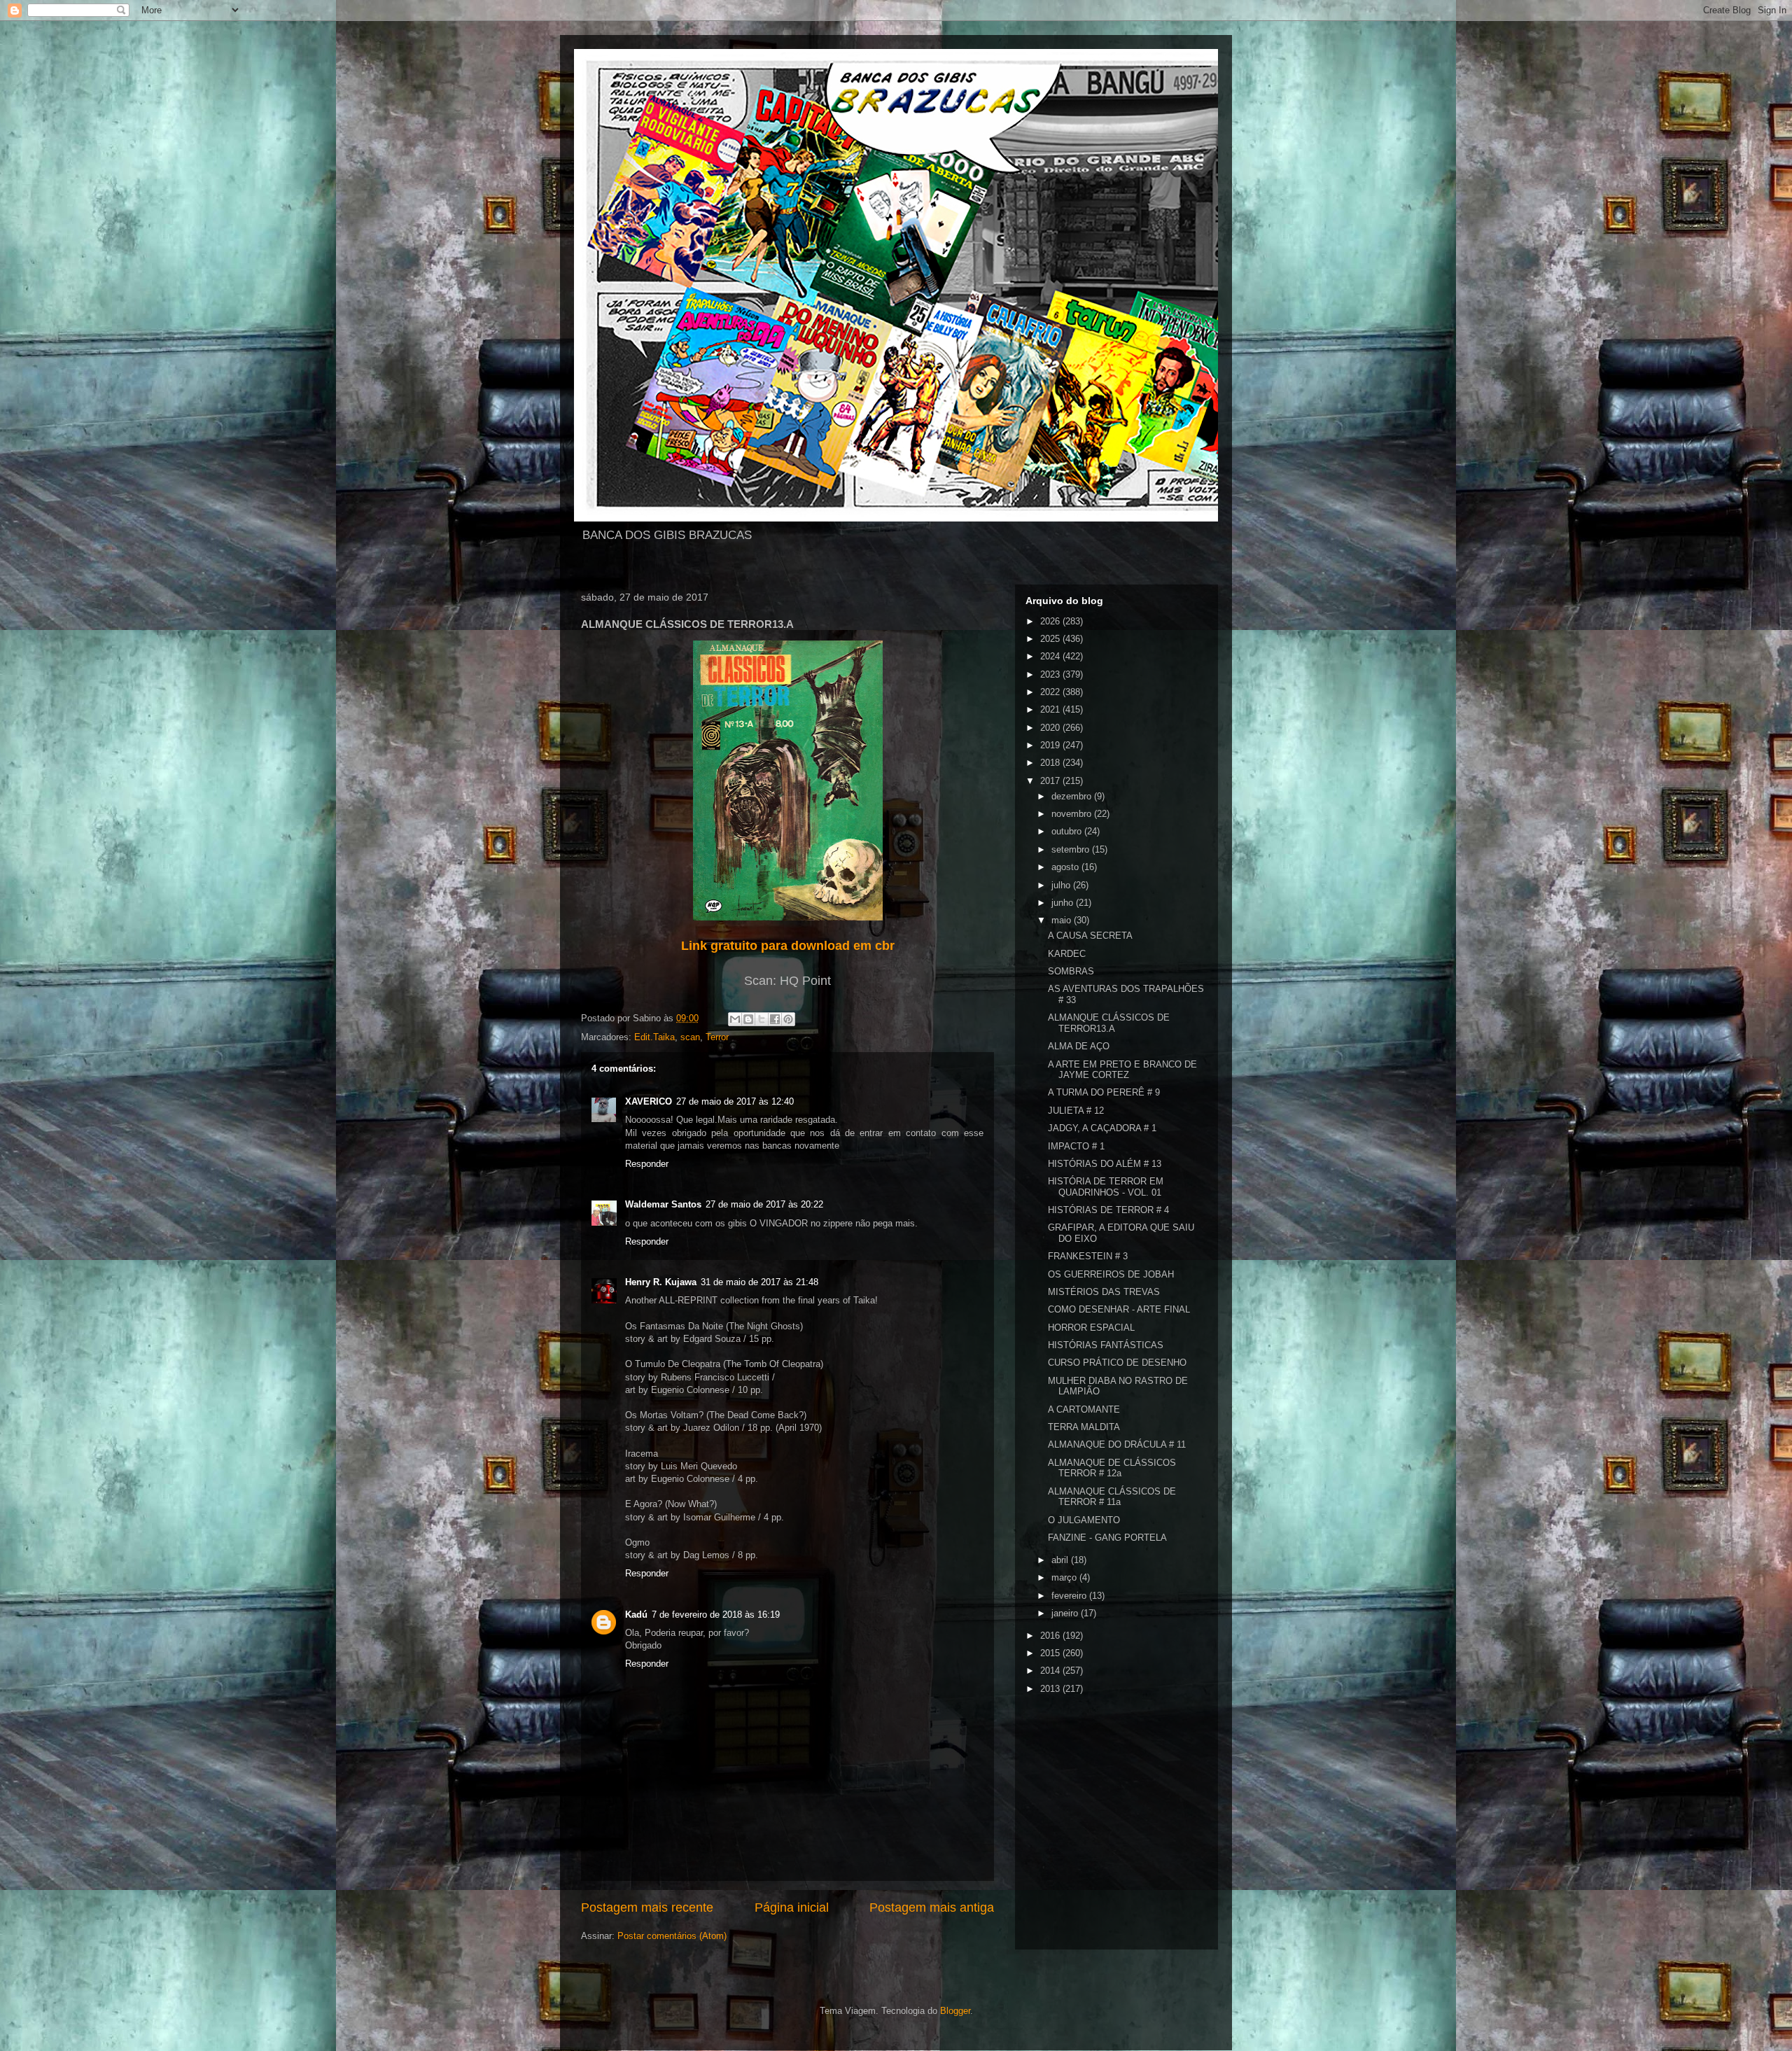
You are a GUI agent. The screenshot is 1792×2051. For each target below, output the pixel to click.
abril (1061, 1560)
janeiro (1066, 1613)
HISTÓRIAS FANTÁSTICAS (1106, 1345)
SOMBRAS (1071, 971)
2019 (1051, 745)
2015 (1051, 1653)
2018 (1051, 763)
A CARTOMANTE (1084, 1409)
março (1065, 1577)
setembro (1072, 849)
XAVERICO (649, 1101)
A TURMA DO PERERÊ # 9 (1104, 1092)
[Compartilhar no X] (762, 1019)
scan (690, 1037)
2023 (1051, 674)
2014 (1051, 1671)
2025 (1051, 639)
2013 (1051, 1689)
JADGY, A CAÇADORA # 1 (1102, 1128)
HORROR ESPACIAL (1091, 1328)
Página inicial (792, 1907)
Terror (717, 1037)
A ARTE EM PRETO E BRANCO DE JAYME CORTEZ (1122, 1070)
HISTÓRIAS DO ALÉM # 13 (1105, 1164)
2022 (1051, 692)
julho (1062, 885)
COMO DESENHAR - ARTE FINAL (1119, 1309)
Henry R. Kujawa (661, 1282)
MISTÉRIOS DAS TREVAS (1104, 1292)
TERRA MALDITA (1084, 1427)
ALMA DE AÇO (1079, 1046)
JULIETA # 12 (1076, 1111)
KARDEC (1067, 954)
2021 (1051, 709)
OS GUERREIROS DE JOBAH (1111, 1274)
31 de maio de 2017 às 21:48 (759, 1282)
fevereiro (1070, 1596)
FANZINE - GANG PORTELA (1107, 1538)
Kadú (636, 1615)
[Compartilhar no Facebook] (775, 1019)
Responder (647, 1164)
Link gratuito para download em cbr (788, 946)
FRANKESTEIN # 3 (1088, 1256)
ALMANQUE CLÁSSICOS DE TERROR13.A (1109, 1023)
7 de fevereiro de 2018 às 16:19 (716, 1615)
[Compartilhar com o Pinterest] (788, 1019)
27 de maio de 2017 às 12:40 (735, 1101)
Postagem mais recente (647, 1907)
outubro (1068, 831)
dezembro (1073, 796)
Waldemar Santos (663, 1204)
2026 (1051, 621)
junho (1064, 903)
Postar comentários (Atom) (672, 1936)
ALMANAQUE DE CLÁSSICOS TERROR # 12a (1112, 1468)
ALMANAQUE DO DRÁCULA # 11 (1117, 1444)
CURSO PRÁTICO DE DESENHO (1117, 1363)
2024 (1051, 656)
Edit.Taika (654, 1037)
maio (1063, 920)
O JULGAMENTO (1084, 1520)
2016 (1051, 1636)
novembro (1073, 814)
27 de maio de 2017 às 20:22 (764, 1204)
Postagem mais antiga (932, 1907)
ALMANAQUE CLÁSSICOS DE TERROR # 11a (1112, 1497)
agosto (1066, 867)
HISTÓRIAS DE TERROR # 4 (1108, 1210)
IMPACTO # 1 (1076, 1146)
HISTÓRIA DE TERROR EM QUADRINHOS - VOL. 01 (1106, 1187)
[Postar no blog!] (748, 1019)
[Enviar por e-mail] (735, 1019)
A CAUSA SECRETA (1090, 936)
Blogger (955, 2011)
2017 (1051, 781)
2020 (1051, 728)
